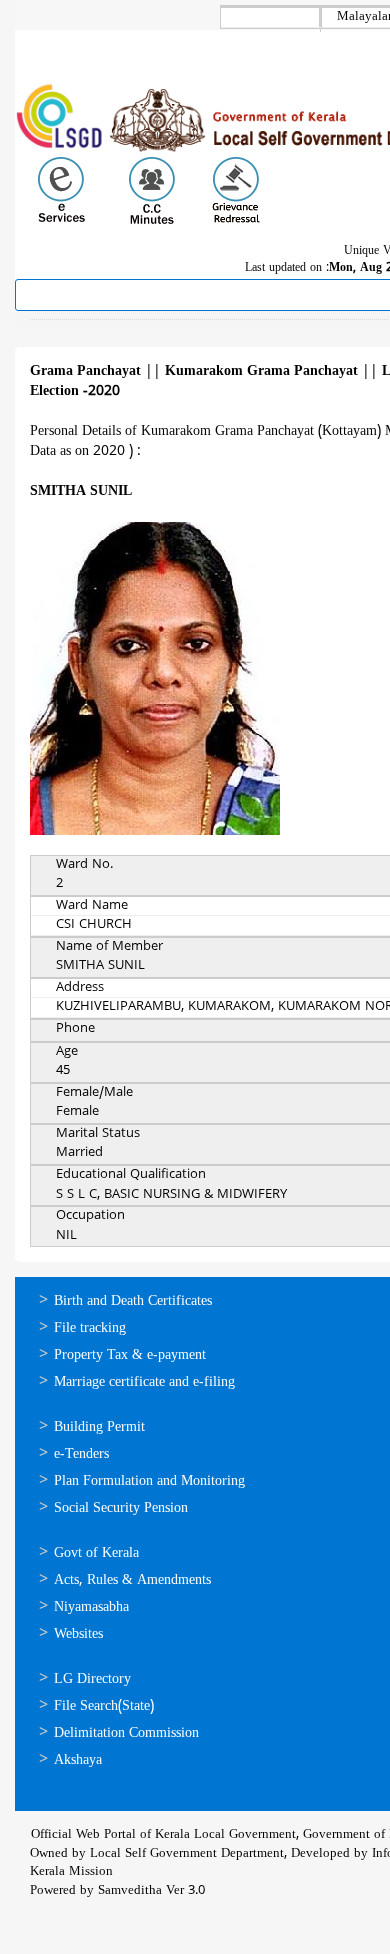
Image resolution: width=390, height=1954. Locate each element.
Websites (78, 1634)
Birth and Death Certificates (133, 1301)
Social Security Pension (121, 1508)
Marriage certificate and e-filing (144, 1382)
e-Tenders (81, 1454)
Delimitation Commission (126, 1733)
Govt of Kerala (96, 1553)
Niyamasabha (91, 1607)
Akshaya (78, 1760)
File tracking (90, 1328)
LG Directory (92, 1679)
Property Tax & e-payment (130, 1355)
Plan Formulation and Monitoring (149, 1481)
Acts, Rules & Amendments (132, 1580)
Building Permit (99, 1427)
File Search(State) (104, 1706)
